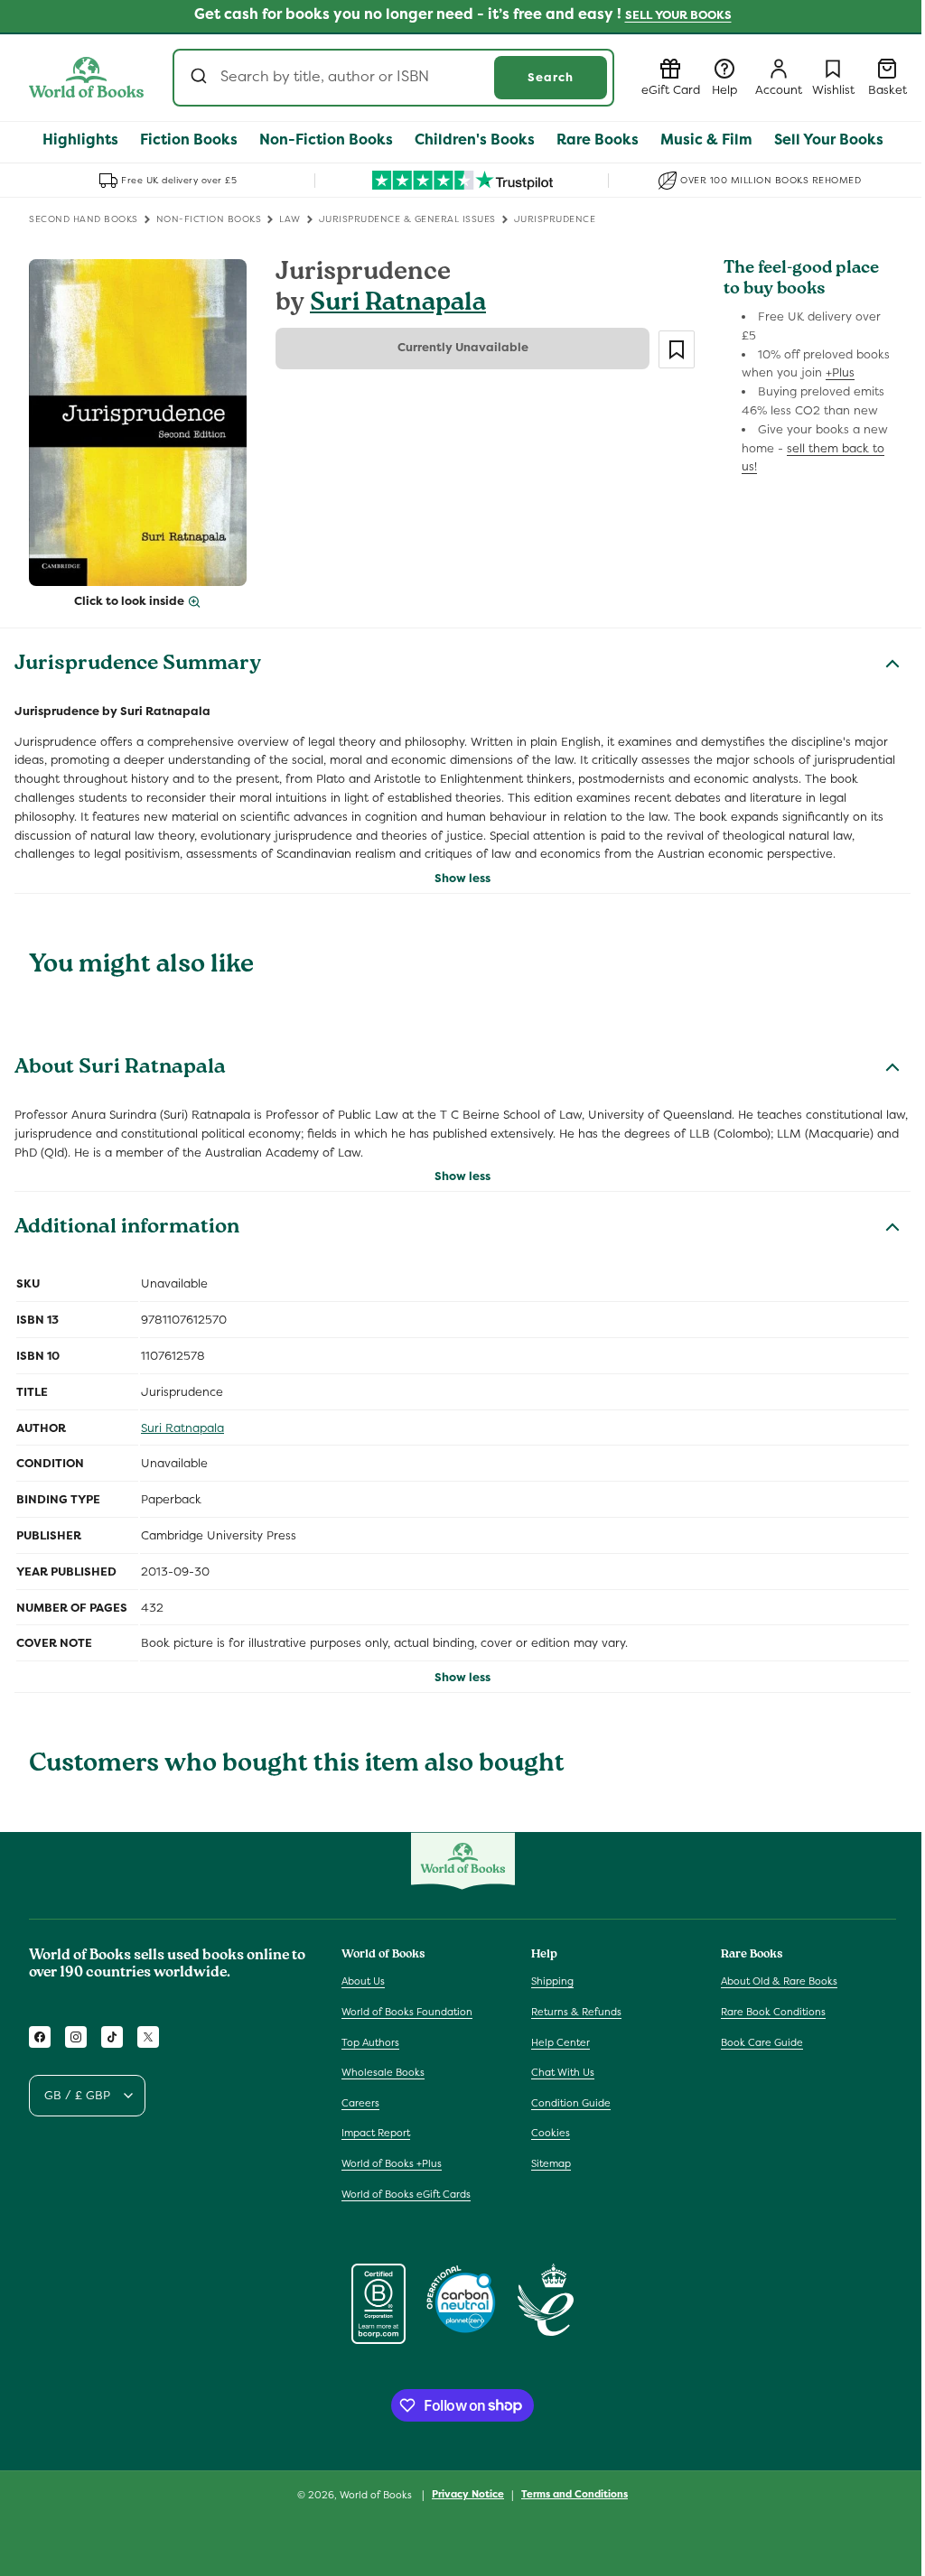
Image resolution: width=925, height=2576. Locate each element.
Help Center (561, 2042)
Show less (462, 878)
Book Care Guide (762, 2042)
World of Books (377, 2495)
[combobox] (393, 78)
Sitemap (551, 2163)
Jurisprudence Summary (138, 665)
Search (551, 77)
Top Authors (370, 2042)
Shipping (552, 1981)
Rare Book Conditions (773, 2012)
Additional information (127, 1229)
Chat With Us (563, 2072)
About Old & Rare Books (779, 1981)
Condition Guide (571, 2103)
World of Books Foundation (407, 2012)
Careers (360, 2103)
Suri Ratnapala (398, 305)
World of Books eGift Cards (406, 2194)
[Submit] (201, 78)
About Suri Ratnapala (120, 1069)
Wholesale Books (383, 2072)
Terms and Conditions (575, 2494)
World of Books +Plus (392, 2163)
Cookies (551, 2133)
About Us (363, 1981)
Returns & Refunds (576, 2012)
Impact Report (376, 2133)
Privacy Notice (468, 2494)
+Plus (840, 372)
